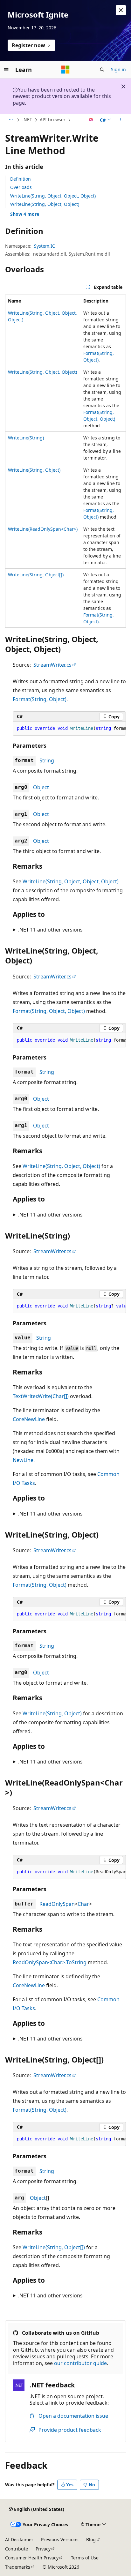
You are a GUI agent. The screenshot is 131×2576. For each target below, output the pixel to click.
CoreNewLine (29, 1419)
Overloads (21, 187)
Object (41, 787)
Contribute (17, 2549)
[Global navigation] (6, 70)
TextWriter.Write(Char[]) (41, 1396)
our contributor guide (80, 2363)
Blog (91, 2539)
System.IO (45, 246)
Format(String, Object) (40, 699)
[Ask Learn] (91, 120)
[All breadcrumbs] (11, 120)
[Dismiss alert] (121, 10)
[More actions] (120, 120)
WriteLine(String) (26, 438)
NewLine (23, 1460)
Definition (21, 179)
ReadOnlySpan (57, 1904)
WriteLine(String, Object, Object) (45, 204)
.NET (27, 120)
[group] (69, 729)
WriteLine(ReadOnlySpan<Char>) (43, 529)
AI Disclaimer (19, 2539)
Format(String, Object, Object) (49, 1011)
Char (83, 1904)
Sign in (118, 69)
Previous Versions (60, 2539)
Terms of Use (85, 2558)
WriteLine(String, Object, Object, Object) (53, 196)
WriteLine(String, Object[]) (36, 575)
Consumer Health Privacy (32, 2558)
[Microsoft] (65, 70)
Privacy (43, 2549)
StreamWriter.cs (52, 665)
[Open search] (102, 70)
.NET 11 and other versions (50, 930)
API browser (53, 120)
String (47, 760)
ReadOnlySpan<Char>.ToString (50, 1962)
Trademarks (18, 2567)
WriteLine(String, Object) (34, 470)
